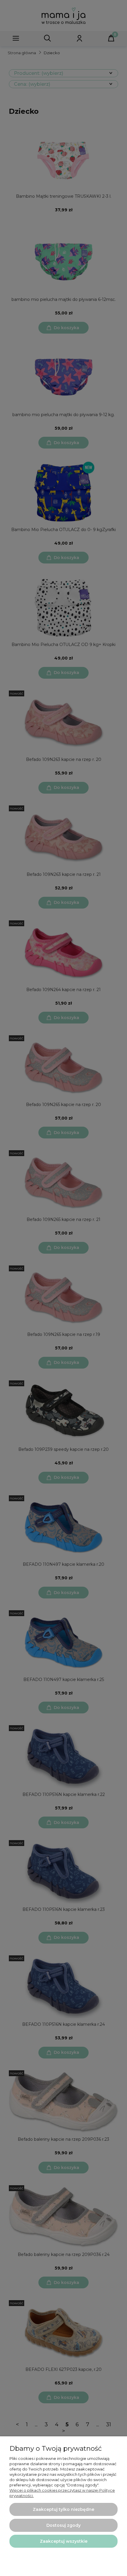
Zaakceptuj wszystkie (64, 2541)
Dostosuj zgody (63, 2525)
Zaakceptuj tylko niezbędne (63, 2509)
